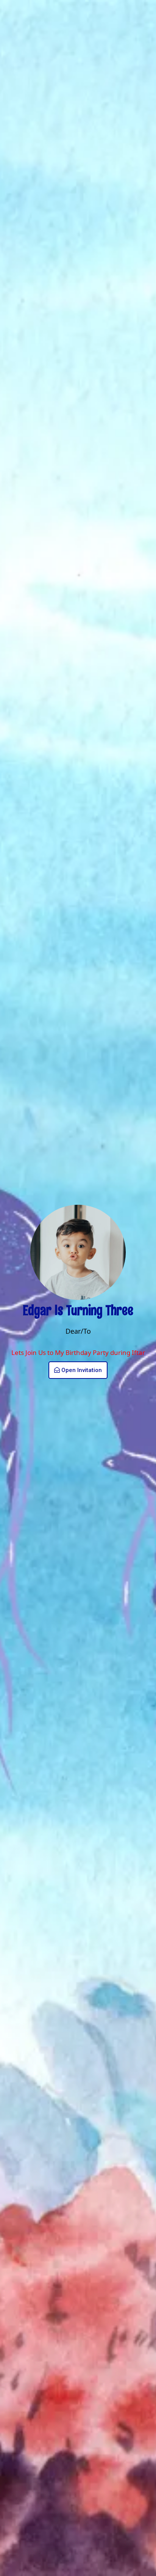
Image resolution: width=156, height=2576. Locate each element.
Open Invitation (82, 1370)
